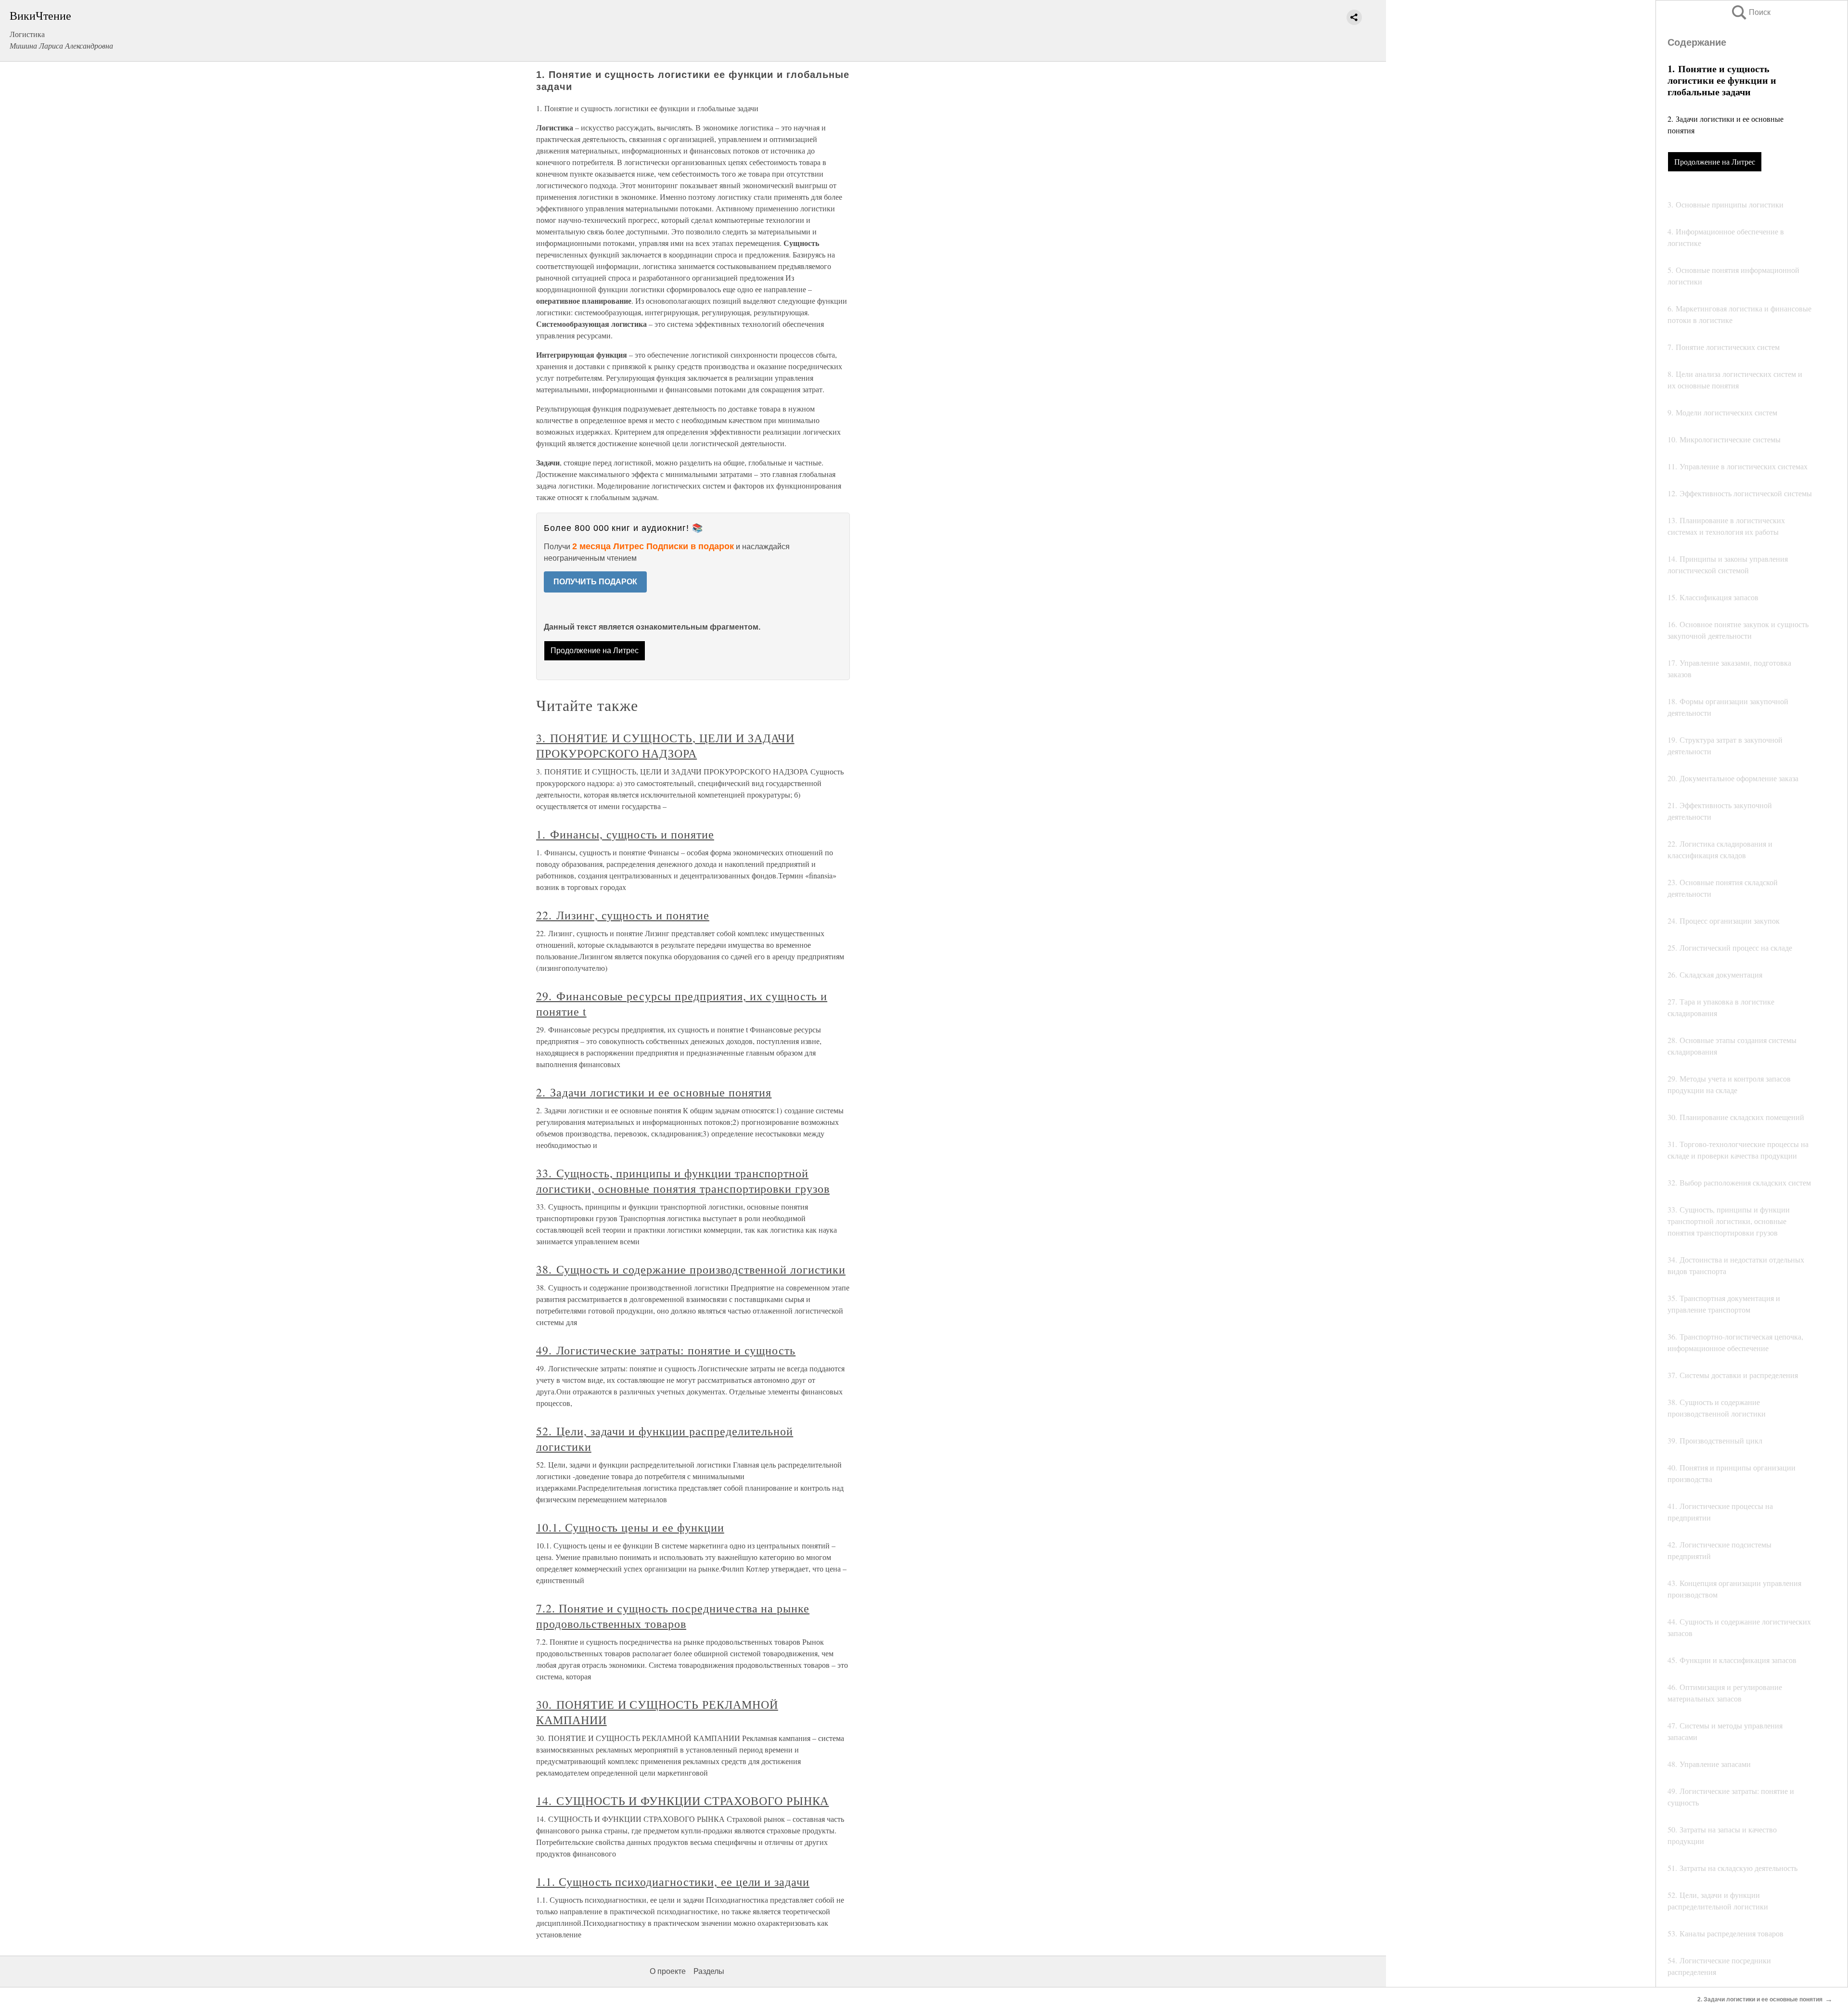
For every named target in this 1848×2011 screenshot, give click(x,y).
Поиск (1750, 12)
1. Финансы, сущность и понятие (625, 834)
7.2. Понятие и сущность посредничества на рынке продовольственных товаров (673, 1616)
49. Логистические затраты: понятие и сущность (666, 1350)
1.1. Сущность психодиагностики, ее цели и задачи (673, 1882)
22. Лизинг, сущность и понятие (623, 915)
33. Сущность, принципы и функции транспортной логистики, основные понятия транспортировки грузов (683, 1181)
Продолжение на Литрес (1715, 161)
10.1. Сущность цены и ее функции (630, 1527)
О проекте (668, 1971)
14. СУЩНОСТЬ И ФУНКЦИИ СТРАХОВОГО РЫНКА (682, 1801)
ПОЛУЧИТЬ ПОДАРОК (595, 582)
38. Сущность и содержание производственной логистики (691, 1269)
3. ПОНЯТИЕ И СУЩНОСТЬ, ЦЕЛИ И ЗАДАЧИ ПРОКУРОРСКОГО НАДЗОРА (665, 746)
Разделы (709, 1971)
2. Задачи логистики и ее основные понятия (654, 1092)
